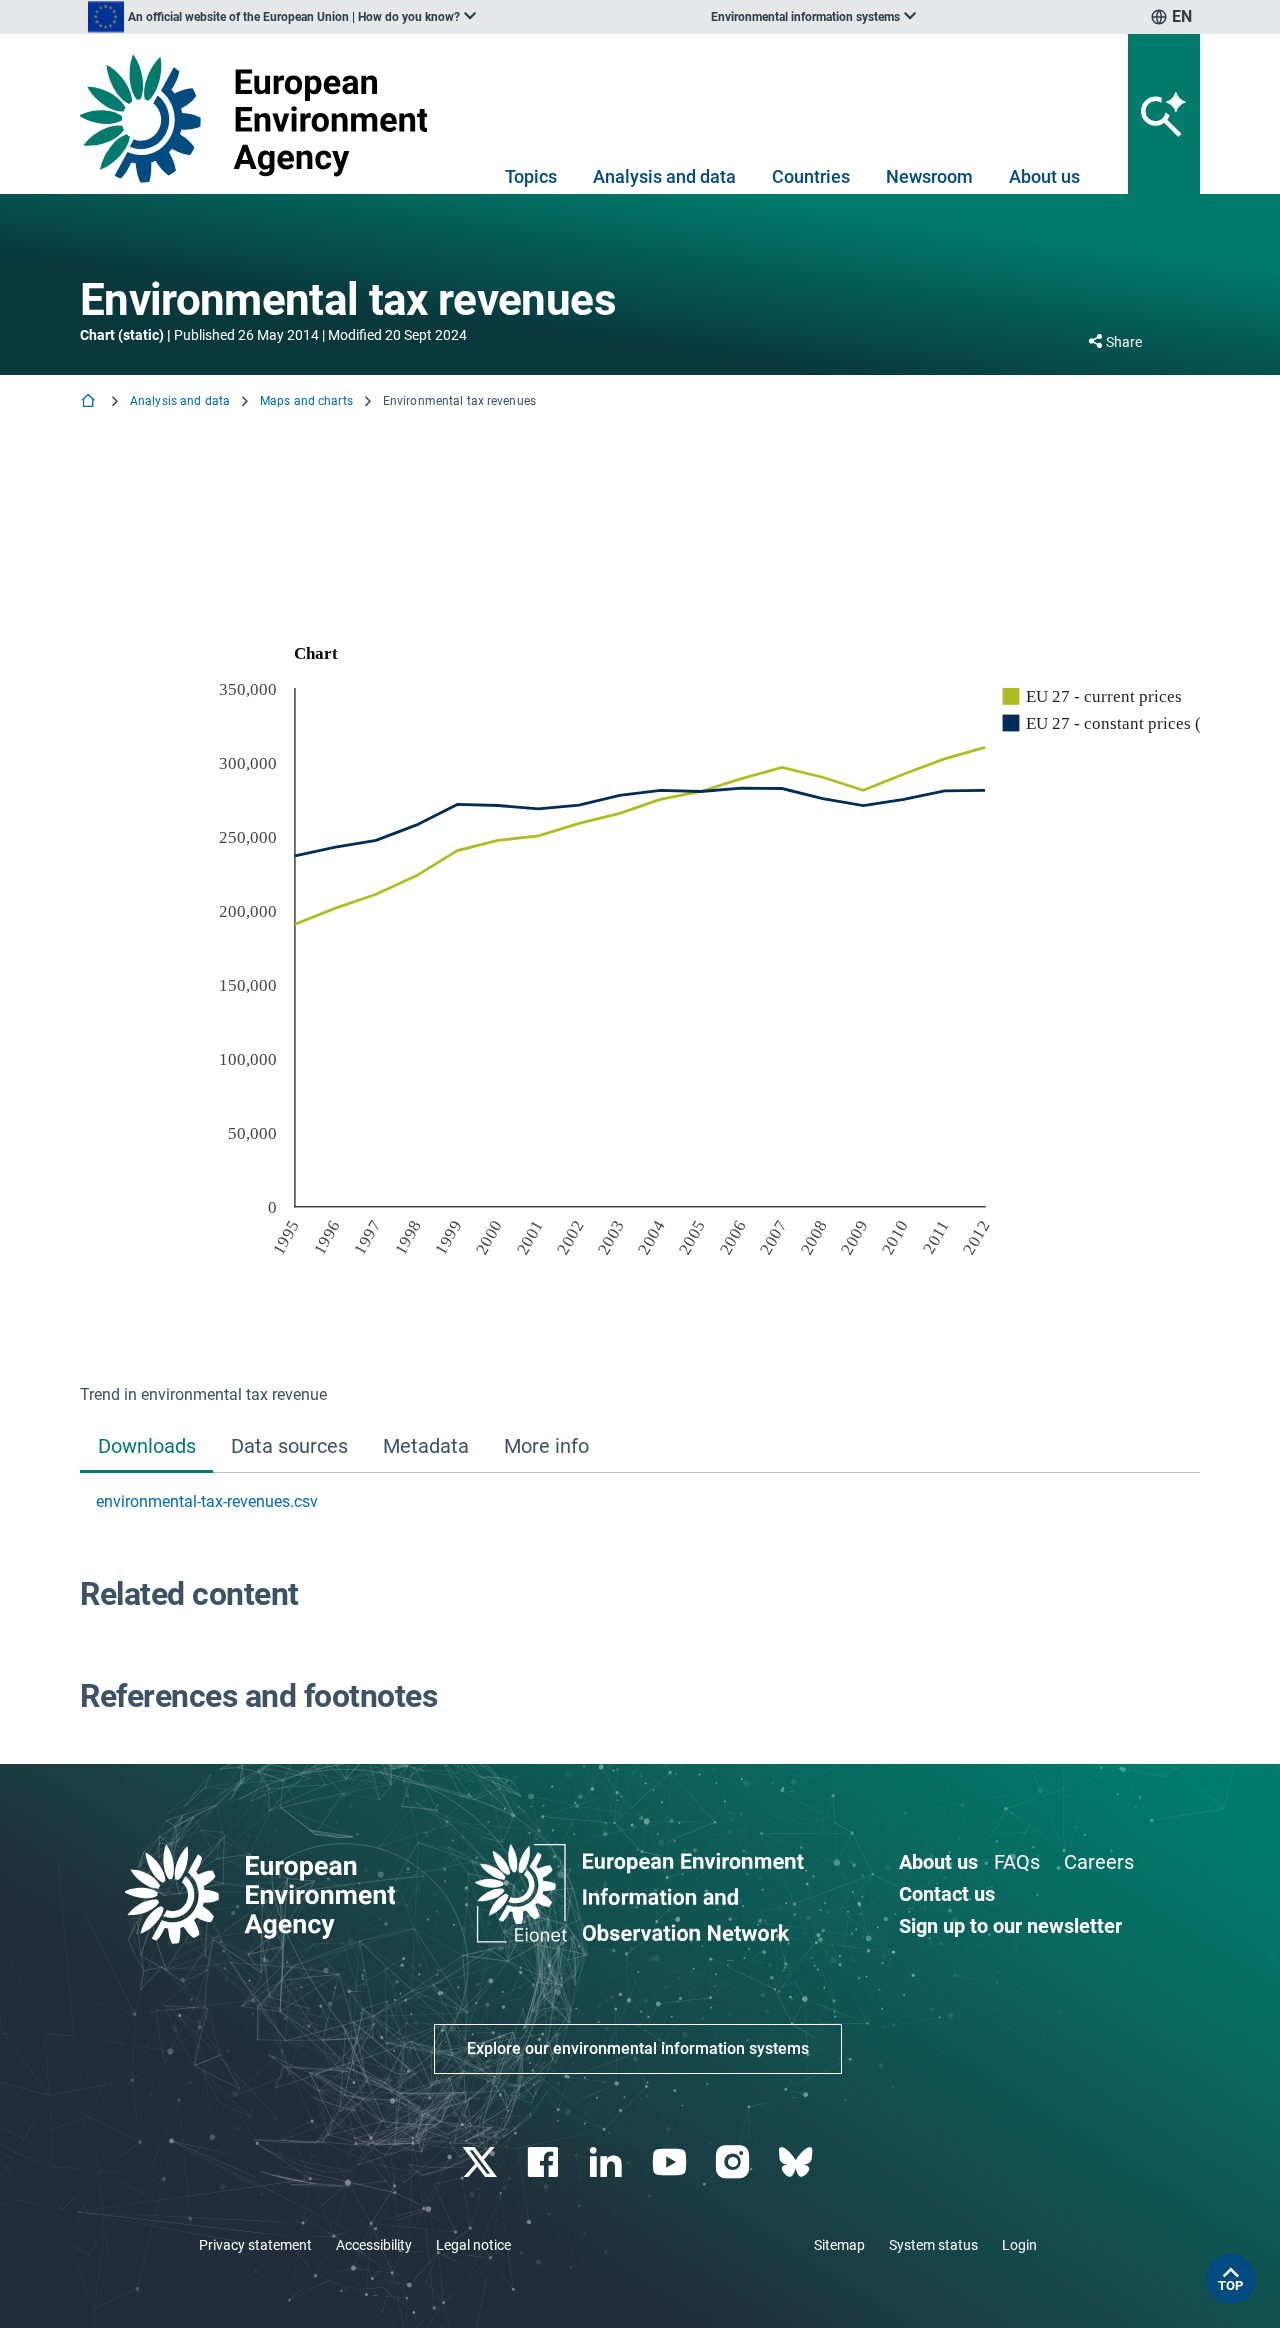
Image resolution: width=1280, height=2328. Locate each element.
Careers (1099, 1862)
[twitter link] (481, 2162)
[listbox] (282, 17)
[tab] (146, 1448)
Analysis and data (664, 176)
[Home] (90, 402)
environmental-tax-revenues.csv (207, 1501)
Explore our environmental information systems (638, 2048)
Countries (811, 176)
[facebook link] (545, 2162)
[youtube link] (671, 2162)
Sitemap (839, 2245)
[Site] (261, 118)
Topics (531, 176)
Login (1019, 2245)
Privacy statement (255, 2245)
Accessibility (374, 2245)
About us (1044, 176)
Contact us (947, 1894)
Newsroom (929, 176)
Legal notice (473, 2245)
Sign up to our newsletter (1010, 1926)
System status (933, 2245)
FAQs (1017, 1862)
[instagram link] (734, 2162)
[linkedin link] (608, 2162)
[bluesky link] (797, 2162)
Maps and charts (306, 401)
